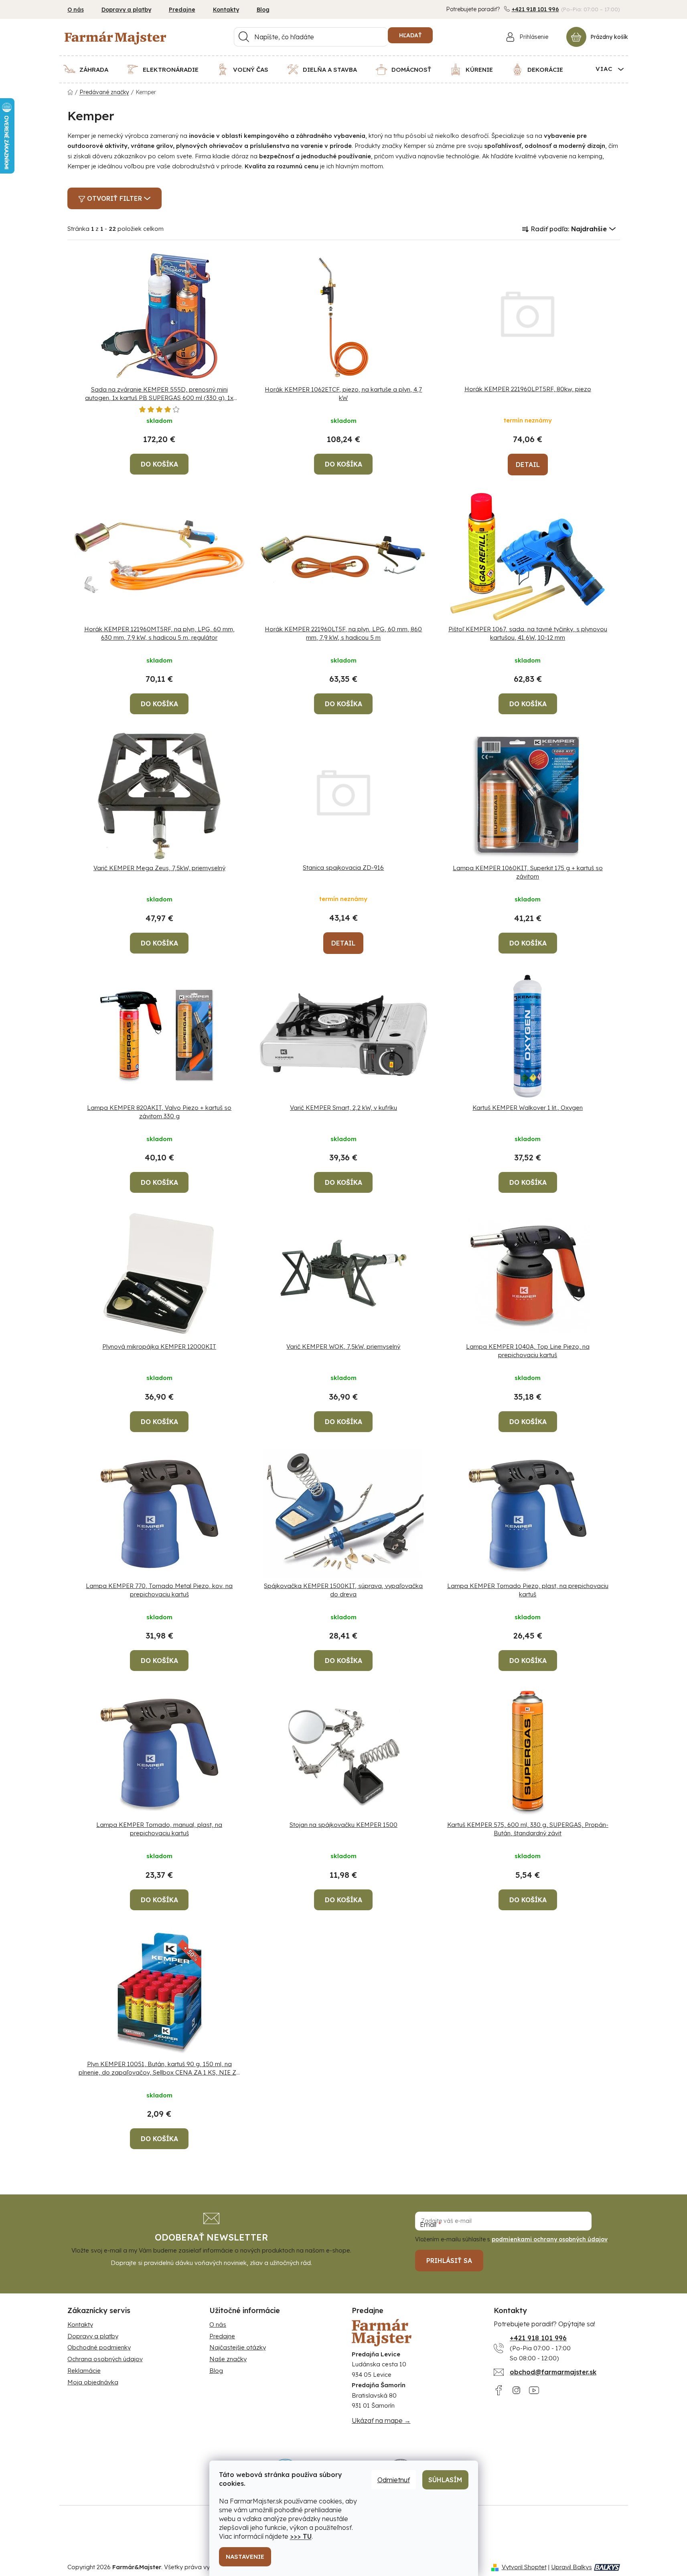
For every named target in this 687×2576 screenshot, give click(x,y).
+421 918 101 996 (535, 9)
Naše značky (228, 2359)
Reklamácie (84, 2371)
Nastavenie (245, 2557)
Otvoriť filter (114, 198)
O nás (76, 10)
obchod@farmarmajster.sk (553, 2372)
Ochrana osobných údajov (105, 2359)
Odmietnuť (394, 2480)
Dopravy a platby (126, 10)
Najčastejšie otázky (238, 2347)
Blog (263, 10)
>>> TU (301, 2536)
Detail (528, 465)
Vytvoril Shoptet (524, 2567)
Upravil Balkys (571, 2567)
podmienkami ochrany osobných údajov (550, 2239)
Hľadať (410, 35)
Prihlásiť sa (449, 2261)
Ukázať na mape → (381, 2420)
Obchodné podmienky (99, 2347)
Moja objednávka (93, 2382)
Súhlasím (445, 2480)
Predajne (182, 10)
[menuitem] (91, 69)
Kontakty (226, 10)
